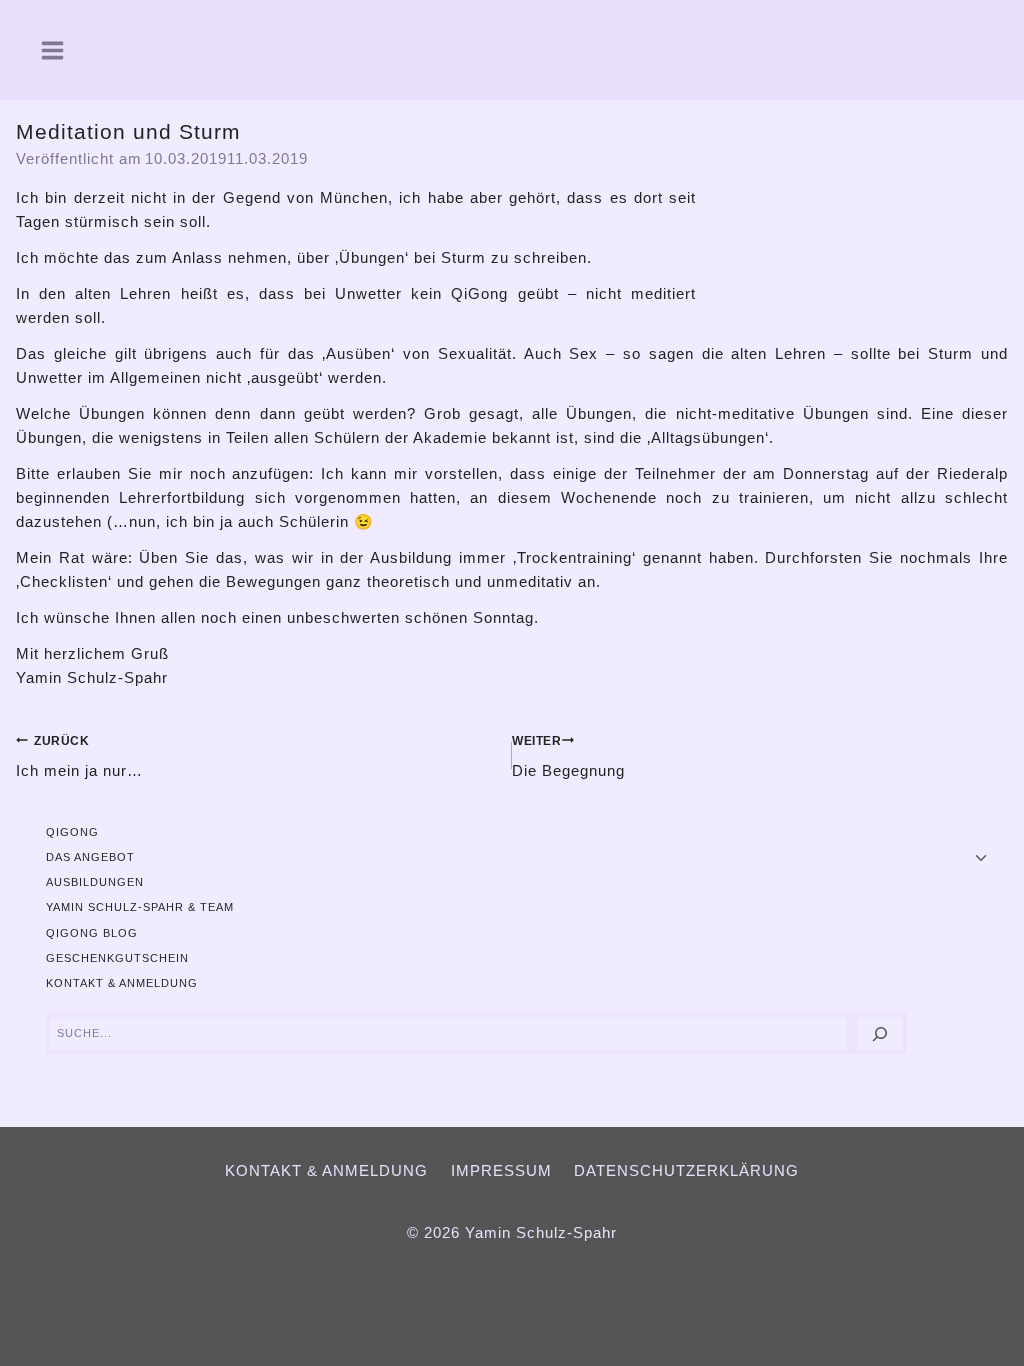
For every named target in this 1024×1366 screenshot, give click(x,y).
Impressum (501, 1170)
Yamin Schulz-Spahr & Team (140, 907)
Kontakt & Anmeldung (122, 983)
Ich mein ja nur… (79, 757)
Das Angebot (90, 857)
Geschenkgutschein (117, 958)
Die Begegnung (568, 757)
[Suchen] (880, 1033)
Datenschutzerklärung (686, 1170)
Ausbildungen (95, 882)
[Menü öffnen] (44, 50)
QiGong (72, 832)
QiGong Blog (92, 933)
